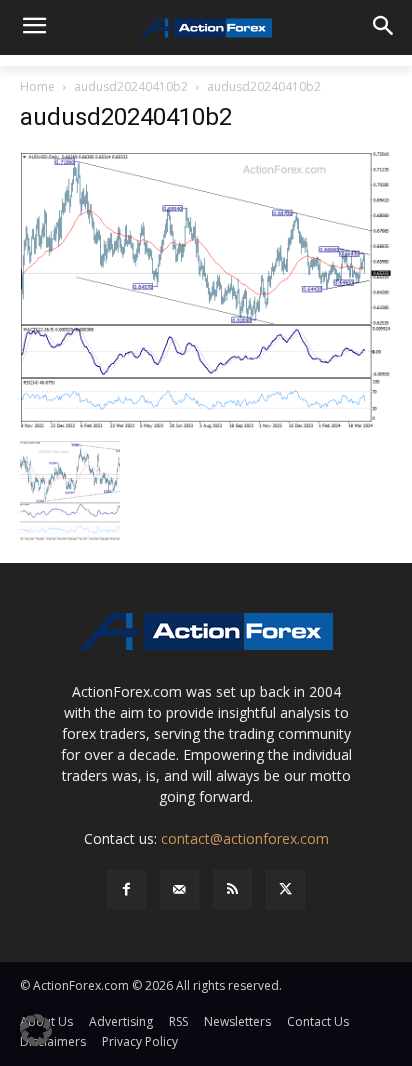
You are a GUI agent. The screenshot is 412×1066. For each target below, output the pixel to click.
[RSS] (232, 889)
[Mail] (179, 889)
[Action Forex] (205, 28)
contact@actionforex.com (245, 838)
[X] (285, 889)
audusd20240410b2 (131, 86)
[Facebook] (126, 889)
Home (37, 86)
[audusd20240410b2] (206, 289)
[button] (36, 1030)
